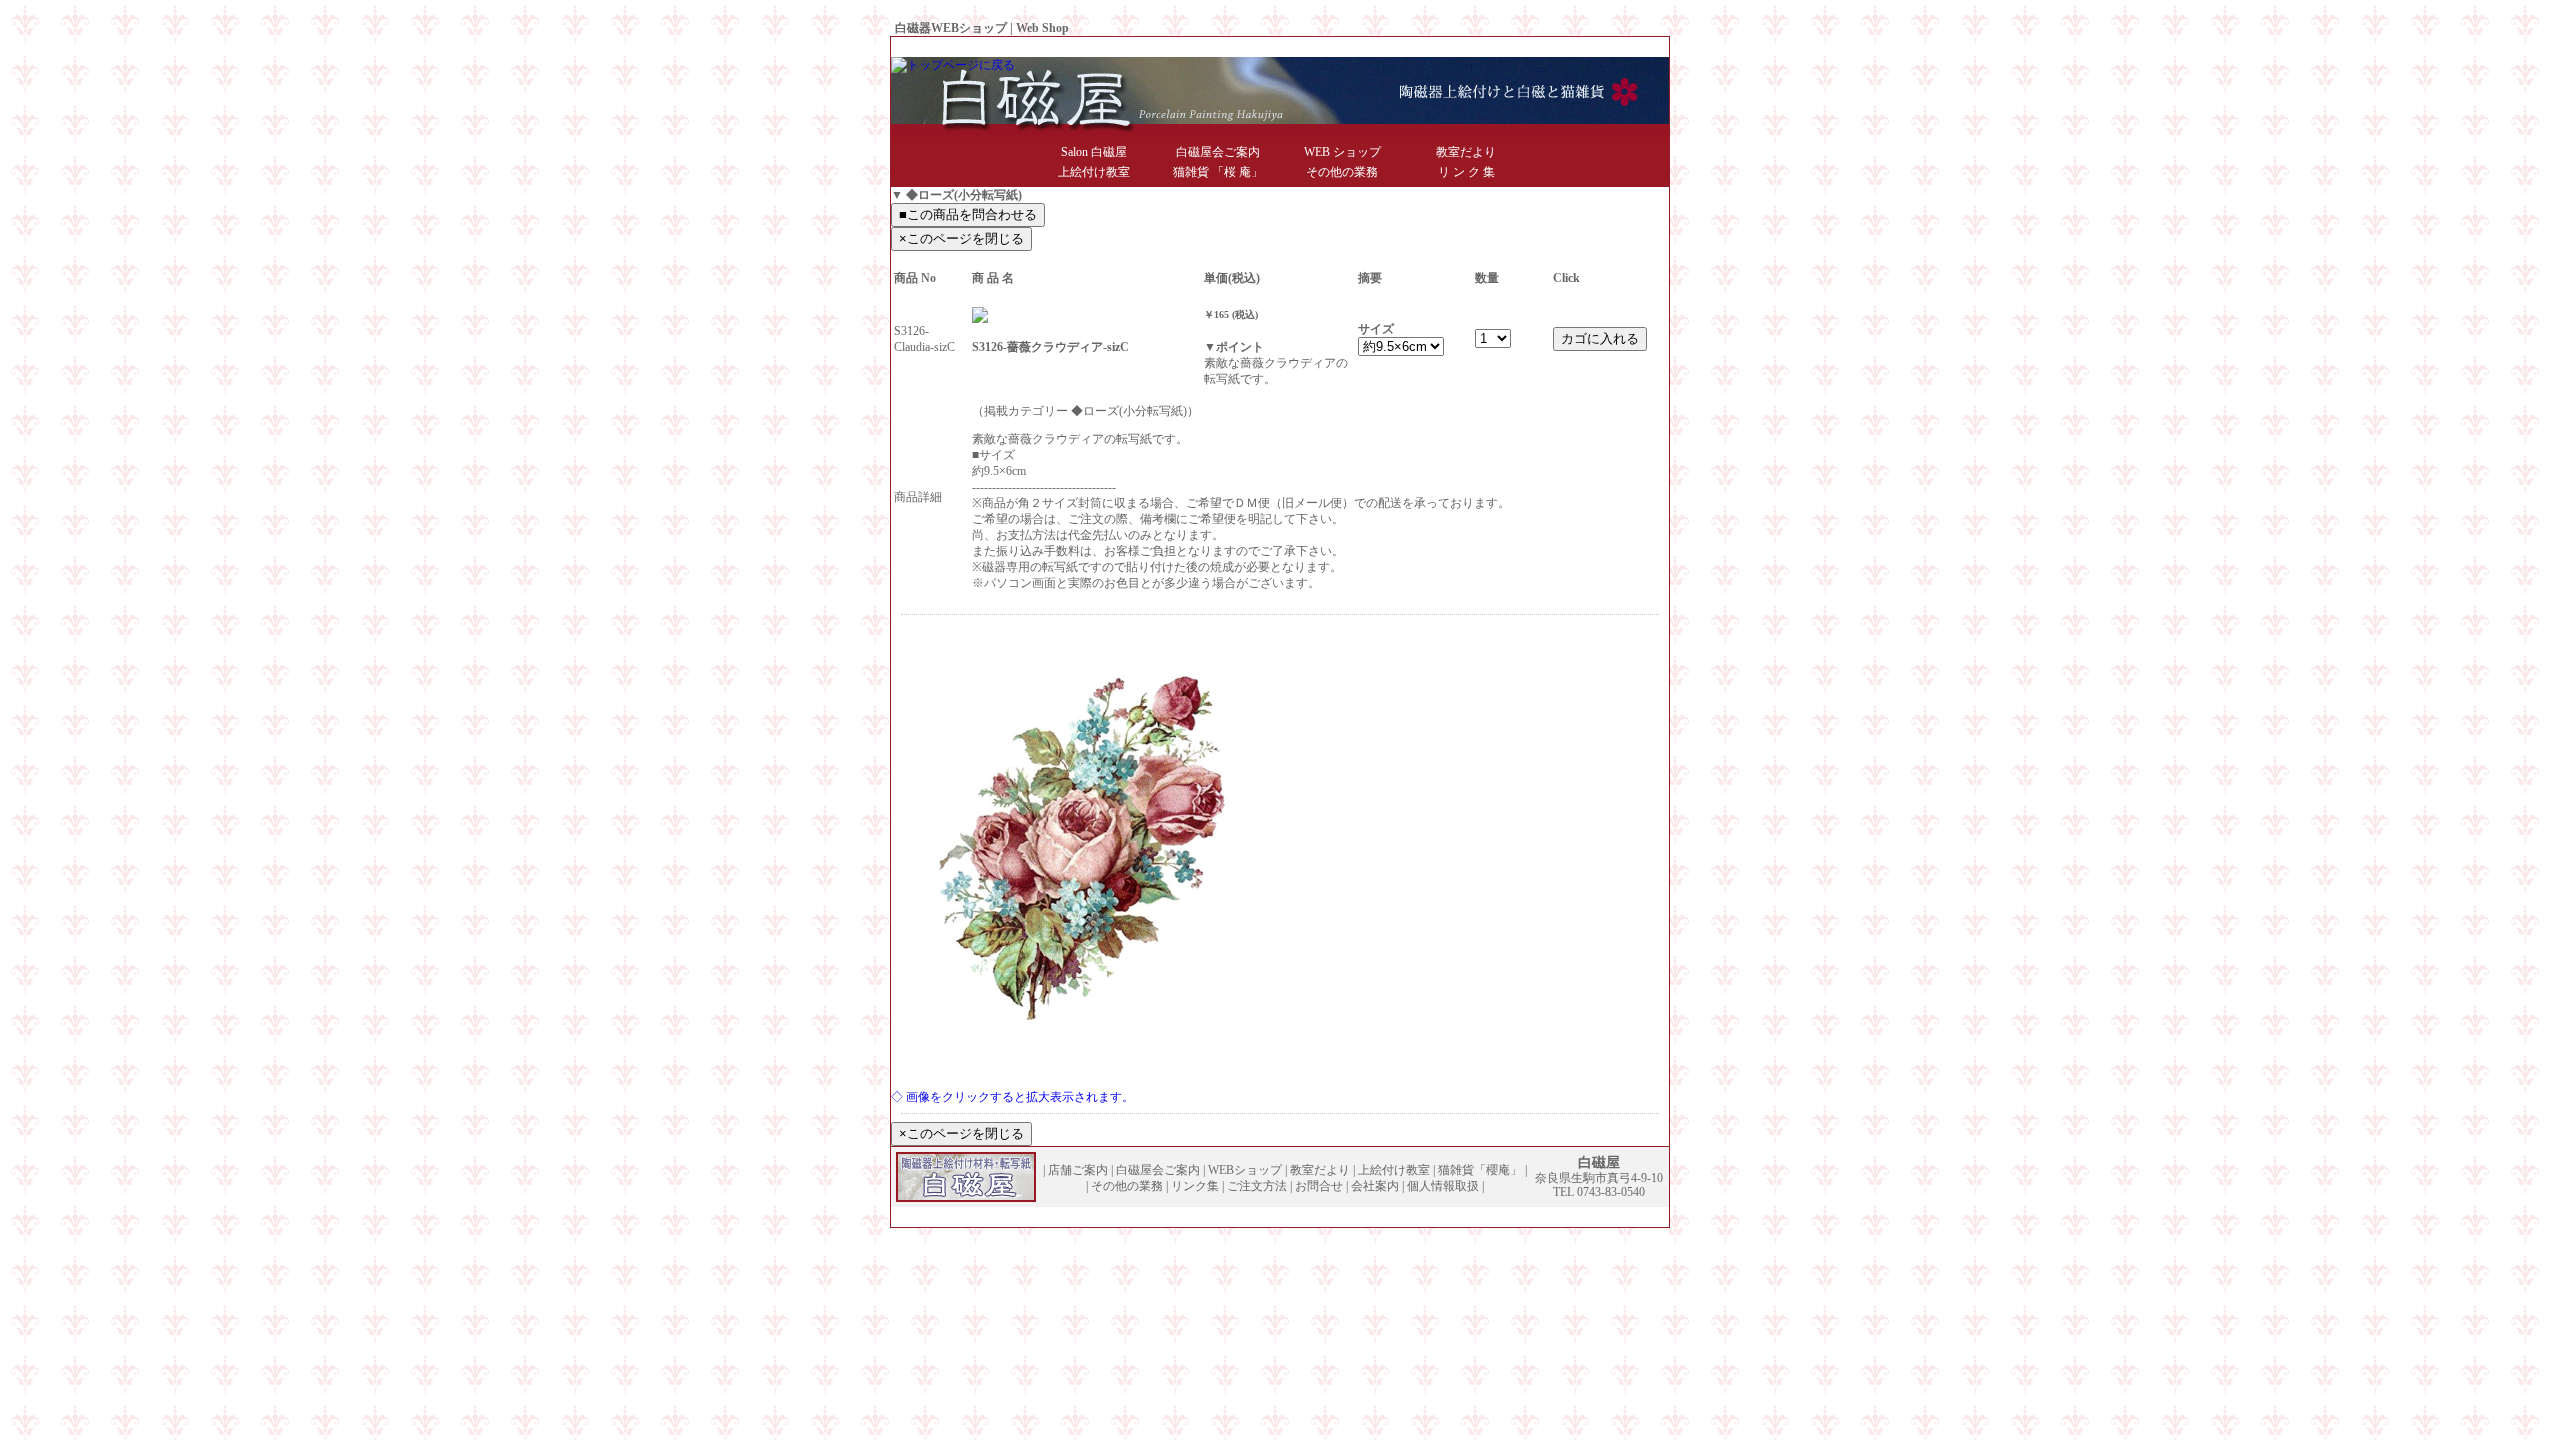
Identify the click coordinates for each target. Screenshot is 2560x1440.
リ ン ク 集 (1466, 172)
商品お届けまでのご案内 (1401, 47)
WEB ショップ (1342, 152)
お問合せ (1499, 47)
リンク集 (1195, 1186)
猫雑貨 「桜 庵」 (1218, 172)
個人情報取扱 (1623, 47)
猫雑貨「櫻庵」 (1480, 1170)
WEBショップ (1245, 1170)
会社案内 (1555, 47)
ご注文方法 (1257, 1186)
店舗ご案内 (1078, 1170)
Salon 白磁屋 (1094, 152)
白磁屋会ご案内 (1218, 152)
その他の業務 (1342, 172)
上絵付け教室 (1094, 172)
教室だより (1466, 152)
